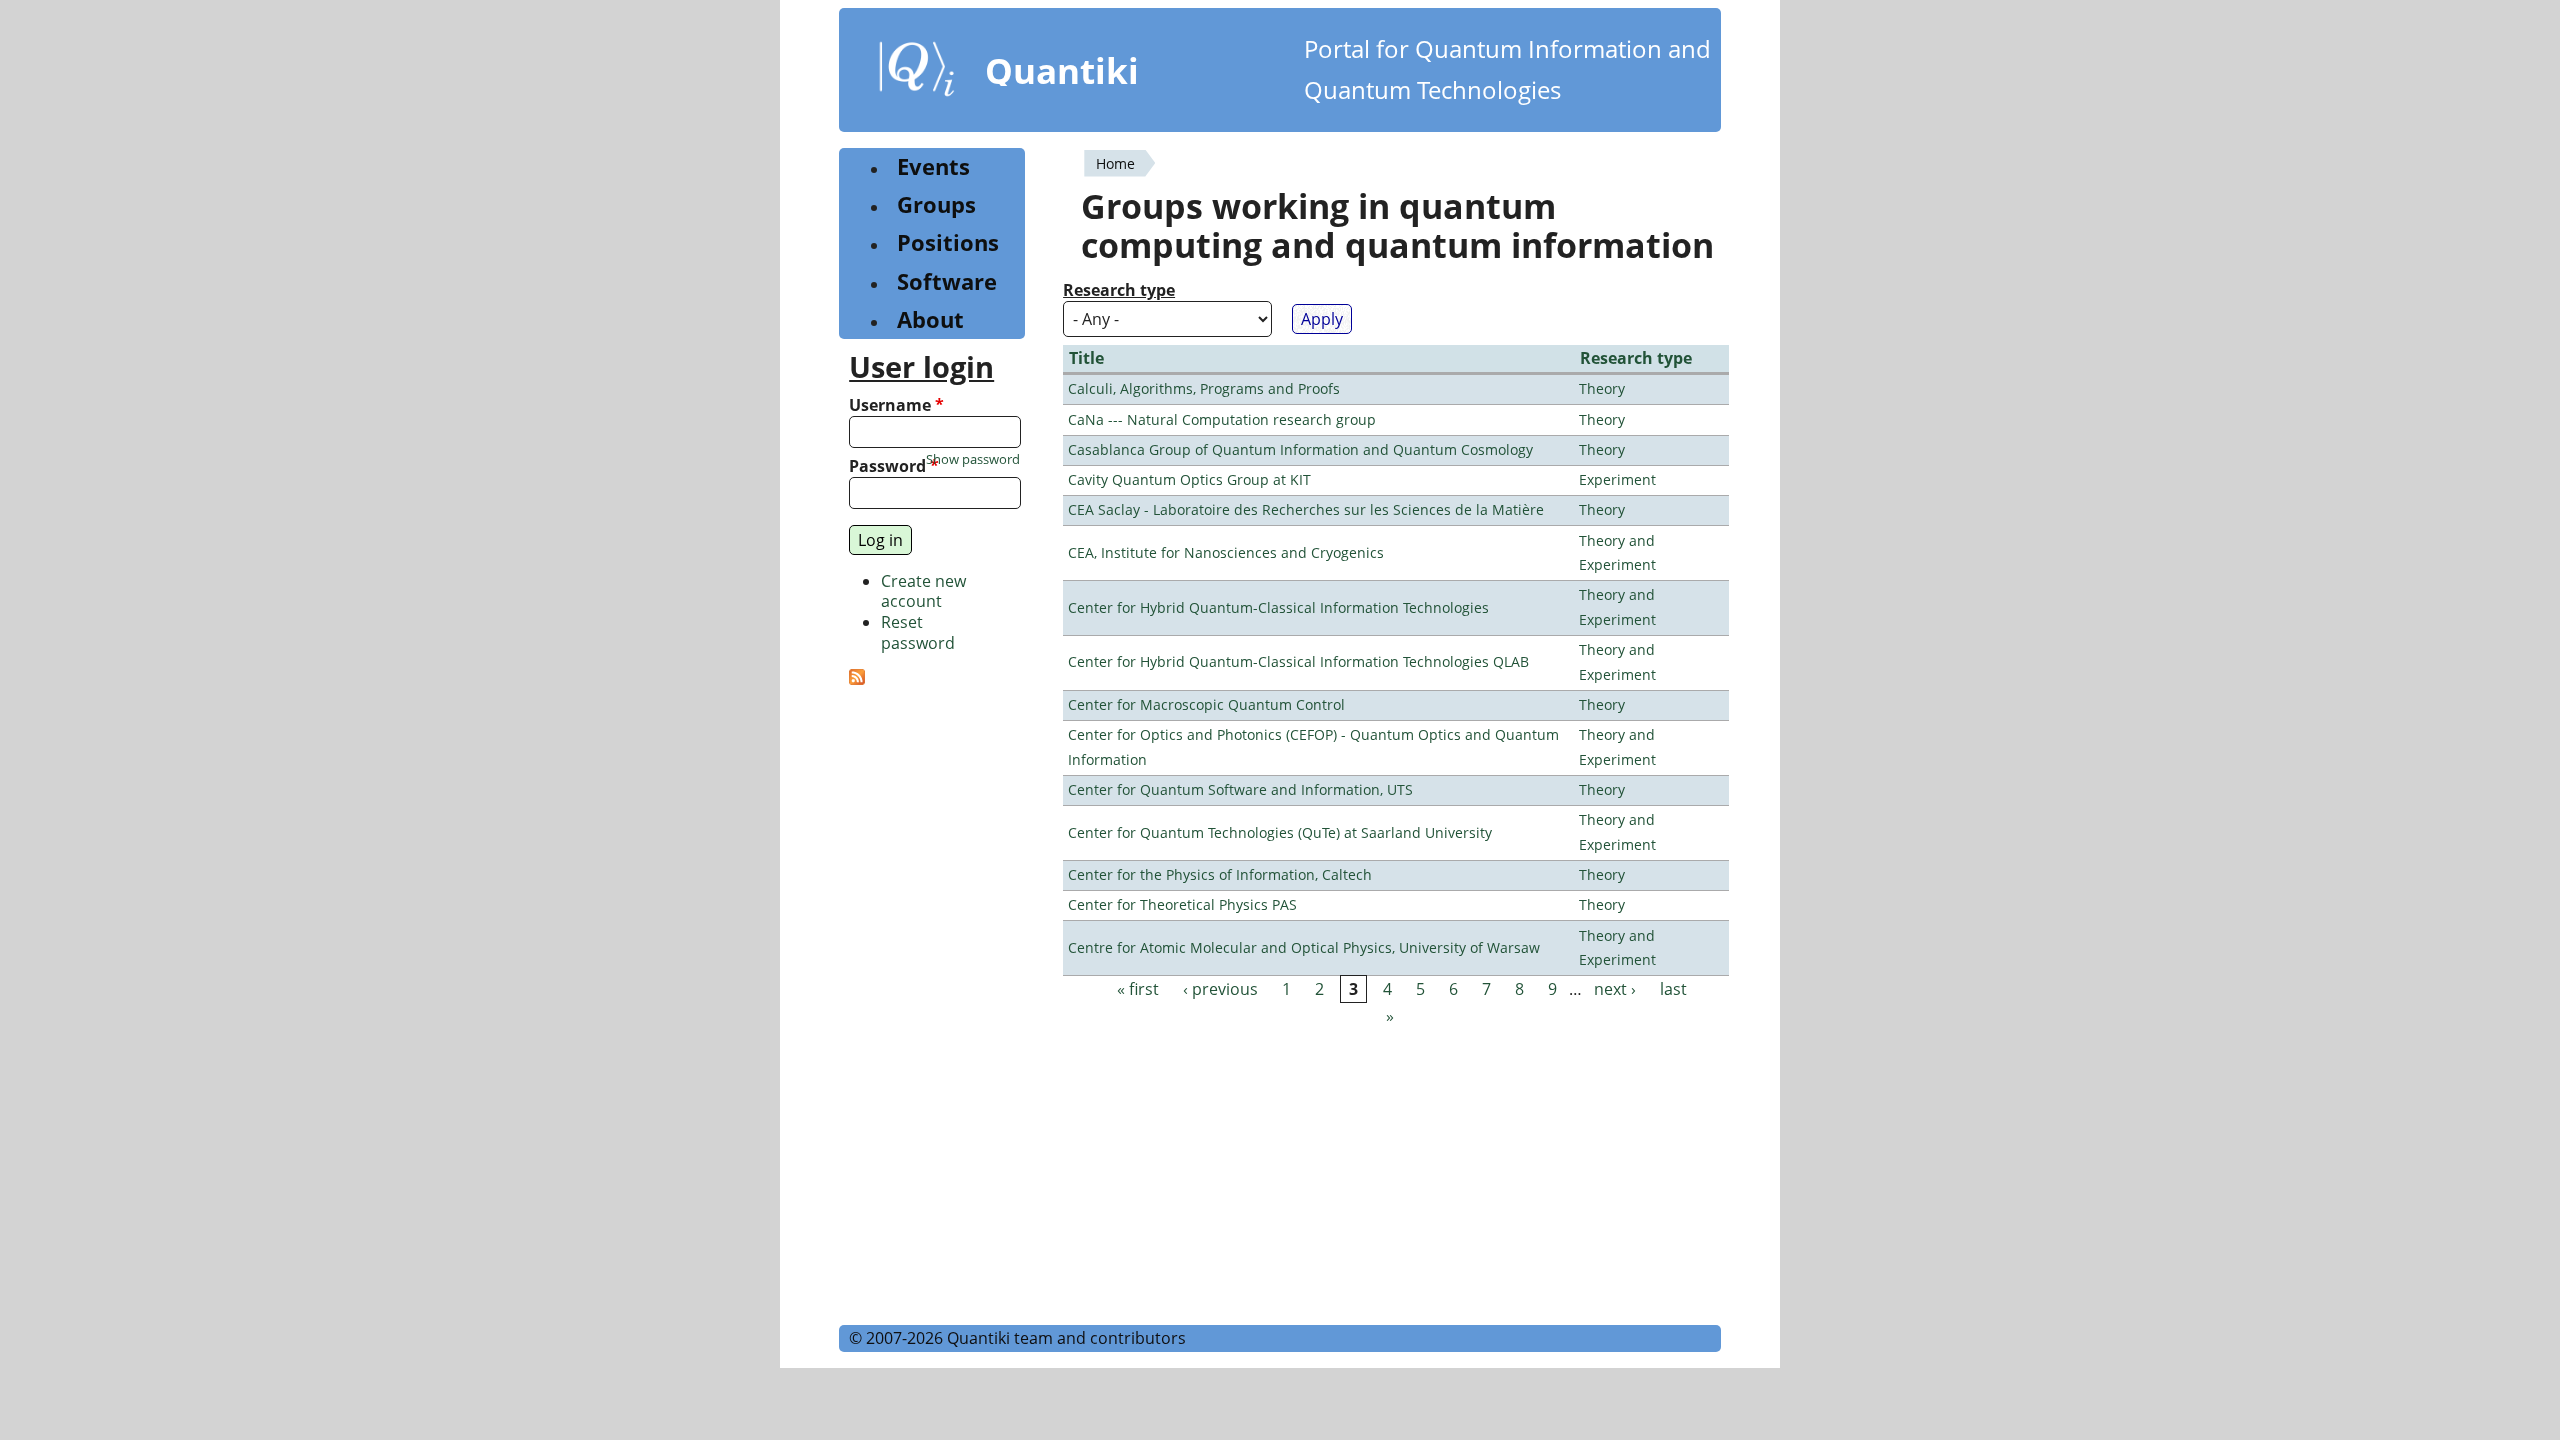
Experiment (1617, 479)
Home (1115, 163)
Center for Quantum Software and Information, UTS (1240, 789)
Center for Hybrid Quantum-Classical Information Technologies (1278, 607)
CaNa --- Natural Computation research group (1222, 419)
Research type (1119, 290)
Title (1086, 358)
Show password (973, 459)
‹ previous (1220, 989)
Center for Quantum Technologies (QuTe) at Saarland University (1280, 832)
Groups (936, 204)
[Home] (917, 73)
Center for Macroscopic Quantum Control (1206, 704)
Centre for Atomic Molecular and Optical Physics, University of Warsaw (1304, 947)
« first (1138, 989)
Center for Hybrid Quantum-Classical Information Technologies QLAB (1298, 661)
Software (947, 281)
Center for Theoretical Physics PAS (1182, 904)
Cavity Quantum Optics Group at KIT (1189, 479)
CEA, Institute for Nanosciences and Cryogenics (1226, 552)
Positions (948, 242)
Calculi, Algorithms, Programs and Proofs (1204, 388)
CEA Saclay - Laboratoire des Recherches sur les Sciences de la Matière (1306, 509)
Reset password (918, 632)
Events (933, 166)
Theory (1602, 388)
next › (1615, 989)
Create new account (923, 591)
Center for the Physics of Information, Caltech (1220, 874)
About (930, 319)
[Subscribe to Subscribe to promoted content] (857, 679)
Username (896, 405)
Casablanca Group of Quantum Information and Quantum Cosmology (1300, 449)
